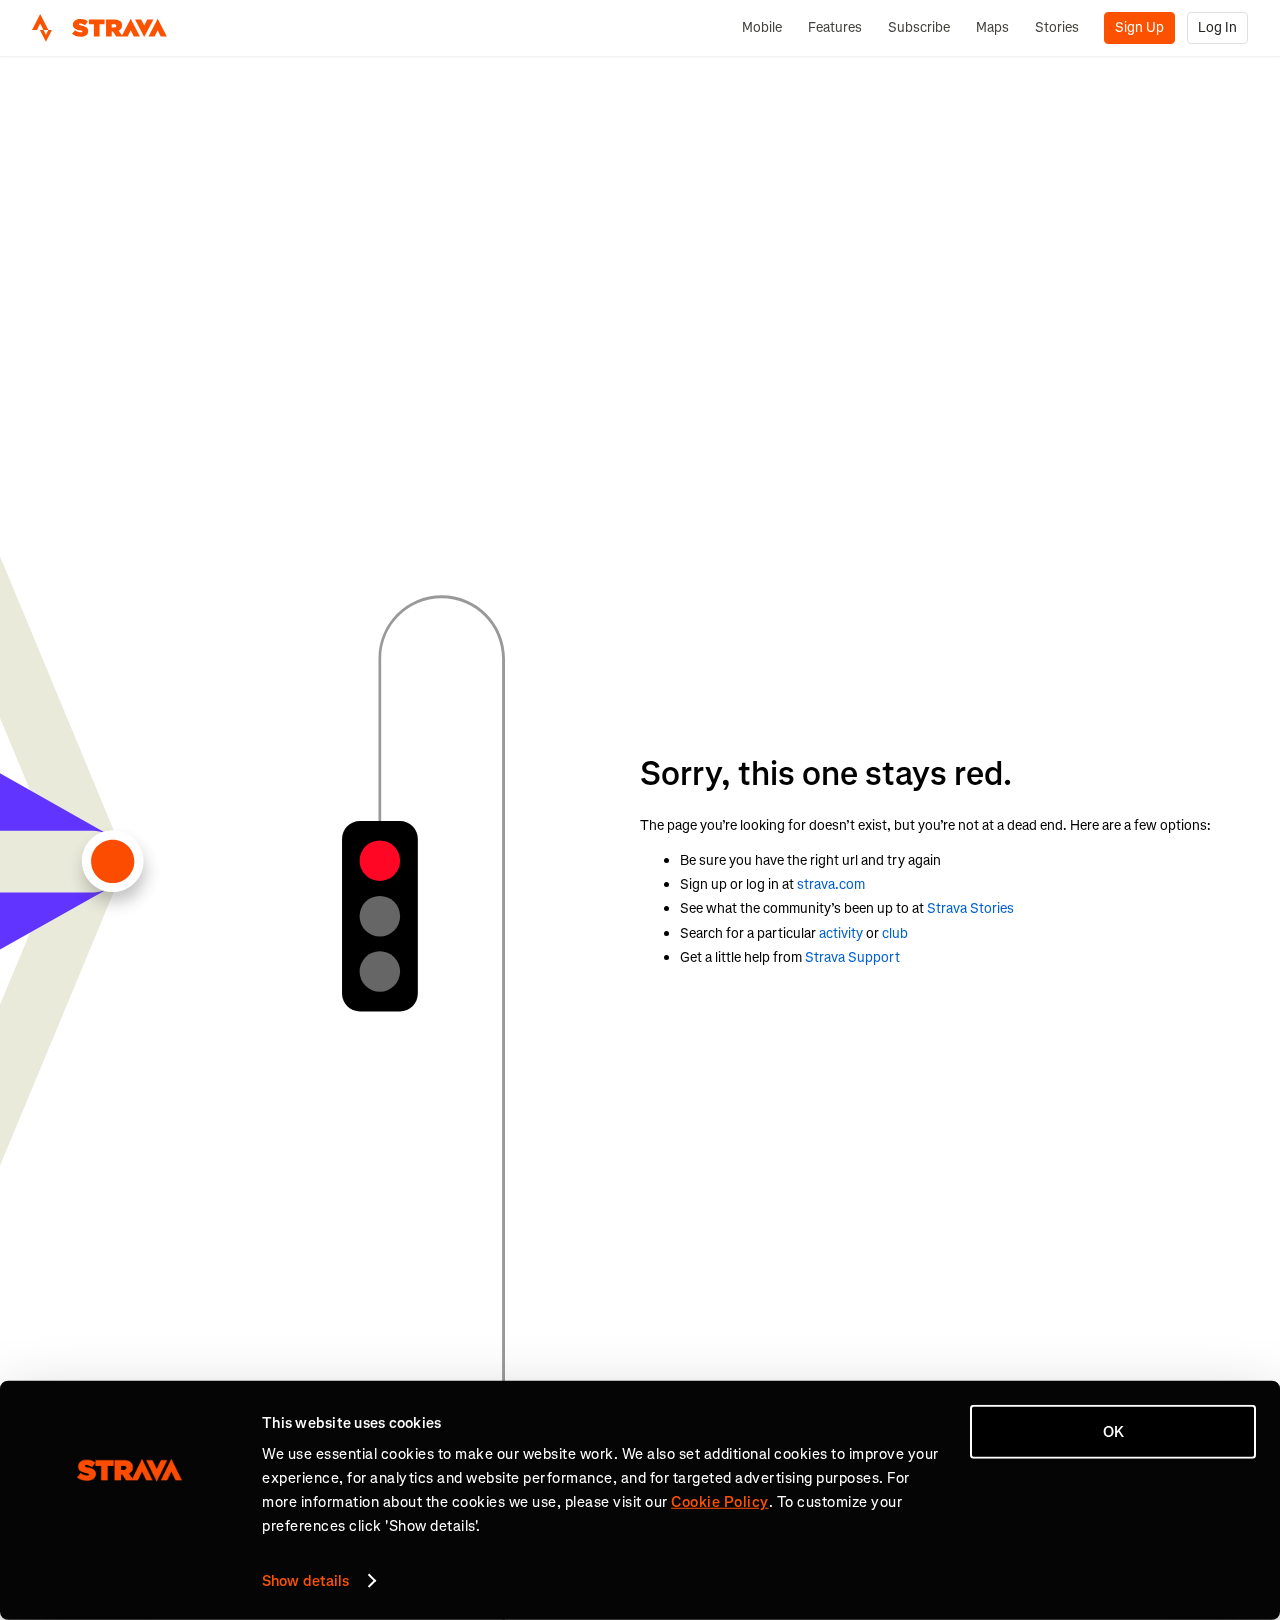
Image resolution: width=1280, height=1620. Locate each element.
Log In (1217, 27)
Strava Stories (970, 908)
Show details (305, 1581)
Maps (992, 27)
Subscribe (919, 27)
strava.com (831, 884)
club (895, 933)
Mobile (762, 27)
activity (841, 933)
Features (835, 27)
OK (1113, 1432)
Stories (1057, 27)
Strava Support (852, 957)
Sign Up (1139, 27)
